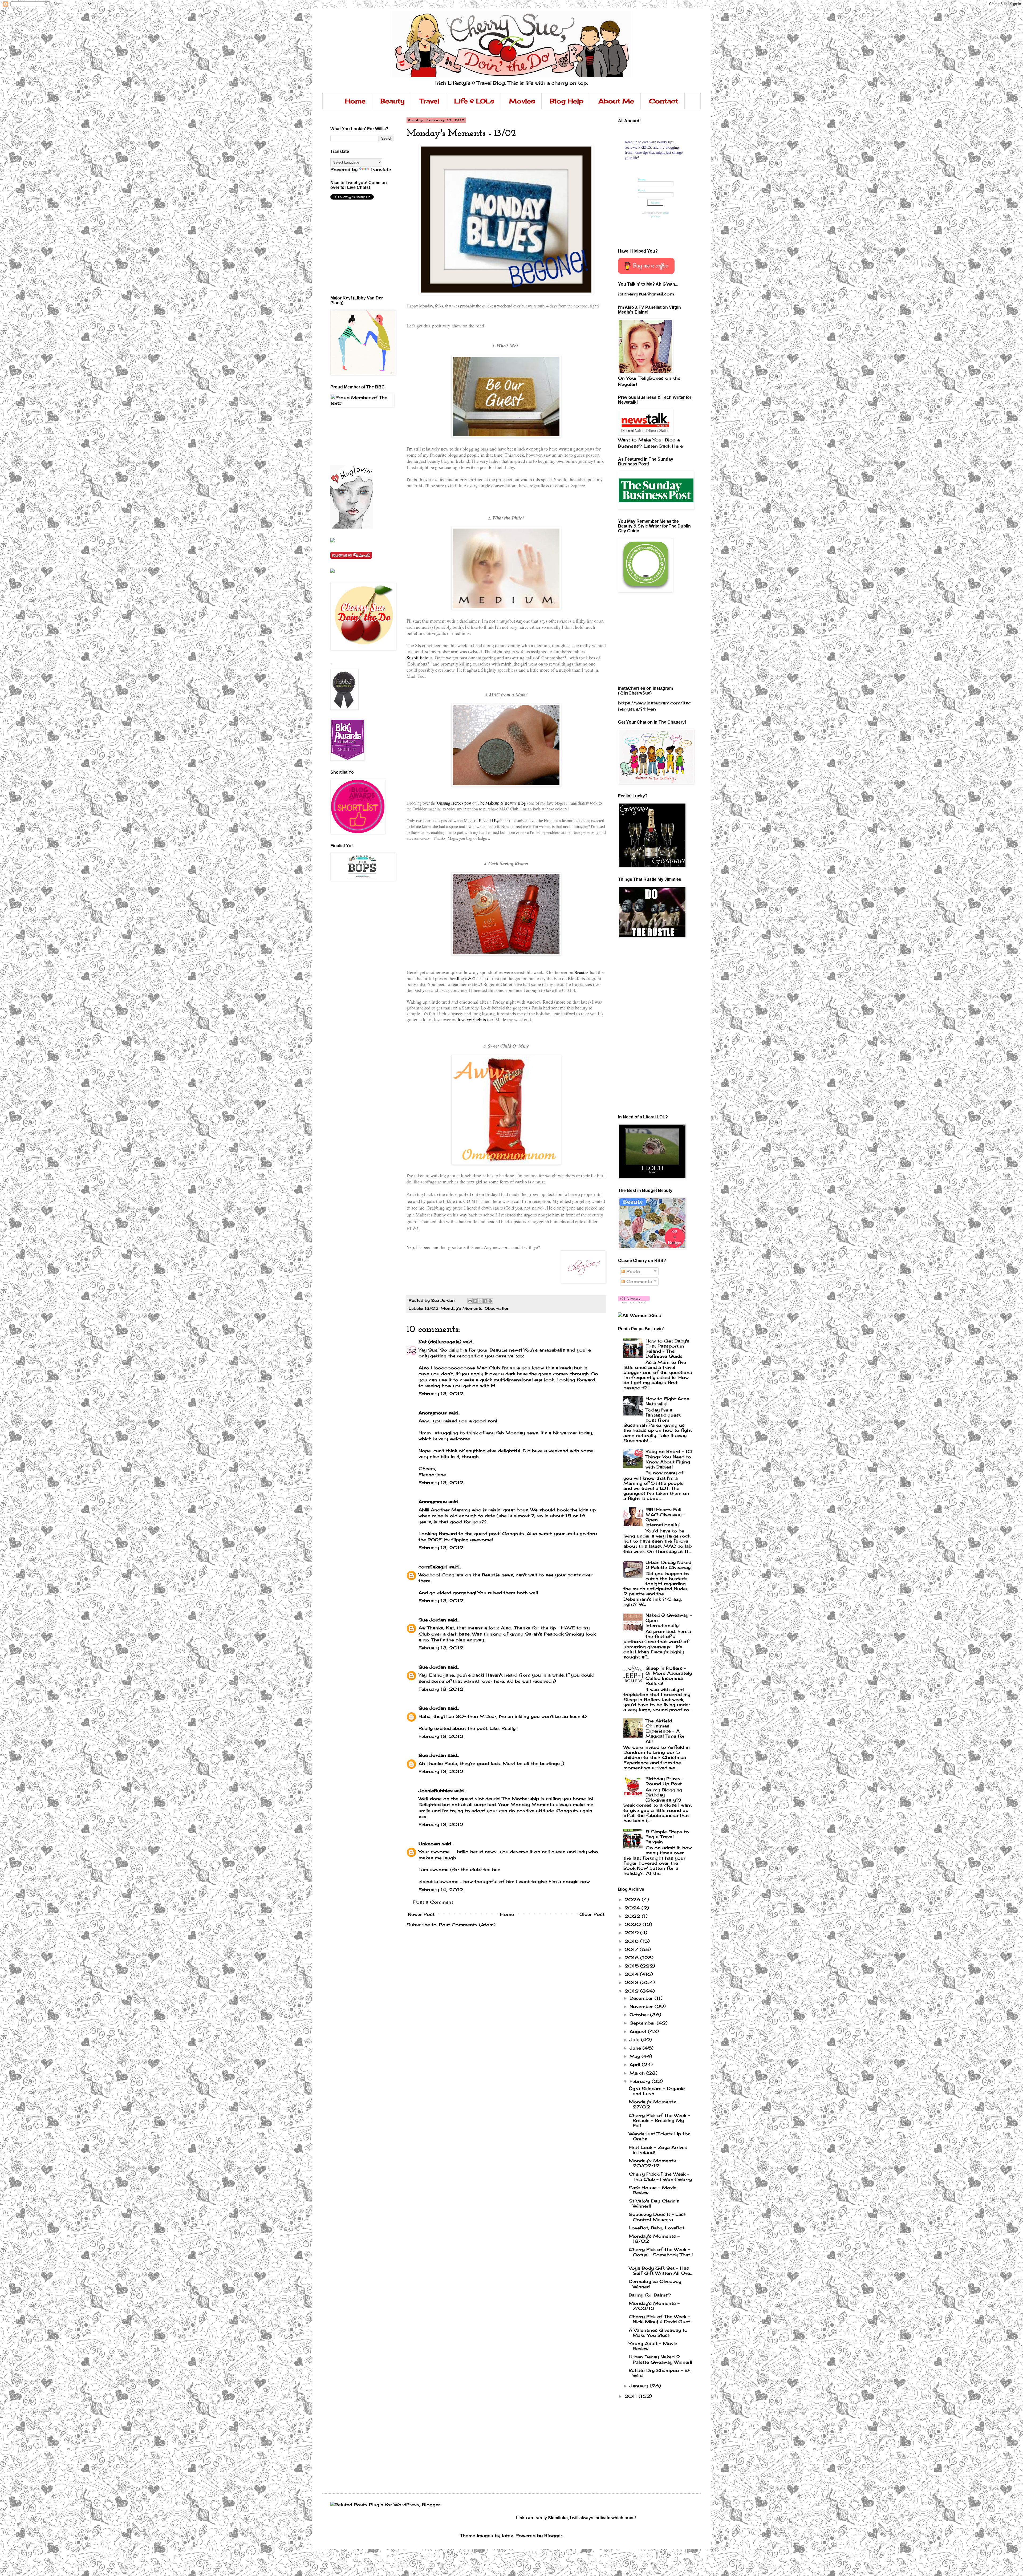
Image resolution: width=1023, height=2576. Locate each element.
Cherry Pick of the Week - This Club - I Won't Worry (660, 2177)
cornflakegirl (433, 1567)
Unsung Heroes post (454, 803)
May (636, 2056)
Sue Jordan (432, 1620)
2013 (632, 1982)
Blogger (553, 2536)
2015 (632, 1966)
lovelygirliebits (472, 1019)
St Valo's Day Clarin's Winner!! (654, 2203)
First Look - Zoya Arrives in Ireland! (658, 2150)
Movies (522, 101)
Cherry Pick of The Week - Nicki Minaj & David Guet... (661, 2319)
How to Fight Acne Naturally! (667, 1401)
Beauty (393, 101)
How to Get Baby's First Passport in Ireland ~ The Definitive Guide (667, 1349)
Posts (632, 1271)
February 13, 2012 (441, 1394)
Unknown (429, 1844)
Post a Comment (433, 1902)
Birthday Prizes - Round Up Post (665, 1781)
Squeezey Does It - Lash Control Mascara (658, 2217)
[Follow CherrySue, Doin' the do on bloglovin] (634, 1301)
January (640, 2386)
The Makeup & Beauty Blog (502, 803)
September (643, 2023)
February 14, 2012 (441, 1890)
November (642, 2006)
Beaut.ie (581, 972)
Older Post (592, 1914)
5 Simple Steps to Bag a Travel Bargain (667, 1837)
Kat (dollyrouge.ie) (440, 1342)
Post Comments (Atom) (467, 1925)
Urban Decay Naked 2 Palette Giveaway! (669, 1565)
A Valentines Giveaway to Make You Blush (658, 2333)
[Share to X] (480, 1301)
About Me (616, 101)
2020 (634, 1924)
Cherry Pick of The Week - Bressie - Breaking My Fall (659, 2120)
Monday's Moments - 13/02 (654, 2239)
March (638, 2073)
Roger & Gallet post (474, 978)
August (639, 2031)
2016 (632, 1958)
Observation (497, 1308)
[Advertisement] (354, 435)
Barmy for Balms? (650, 2295)
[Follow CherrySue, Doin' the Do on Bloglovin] (352, 527)
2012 (632, 1991)
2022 (633, 1916)
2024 (633, 1908)
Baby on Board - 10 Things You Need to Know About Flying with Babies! (669, 1459)
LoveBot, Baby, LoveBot (657, 2228)
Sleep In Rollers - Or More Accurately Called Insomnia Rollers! (669, 1676)
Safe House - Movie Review (653, 2190)
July (635, 2040)
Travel (429, 101)
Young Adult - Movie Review (653, 2346)
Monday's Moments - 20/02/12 (654, 2163)
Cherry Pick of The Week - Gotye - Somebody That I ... (661, 2254)
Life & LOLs (474, 101)
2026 (633, 1900)
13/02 (431, 1308)
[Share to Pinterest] (490, 1301)
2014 (632, 1974)
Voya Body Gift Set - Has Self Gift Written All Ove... (661, 2271)
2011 (632, 2396)
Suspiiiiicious (420, 658)
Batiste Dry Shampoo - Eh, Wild (660, 2373)
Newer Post (421, 1914)
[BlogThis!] (475, 1301)
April (636, 2064)
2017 (632, 1949)
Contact (663, 101)
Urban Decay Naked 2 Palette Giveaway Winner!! (660, 2359)
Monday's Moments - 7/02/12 (654, 2306)
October (640, 2015)
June (636, 2048)
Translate (380, 169)
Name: (642, 179)
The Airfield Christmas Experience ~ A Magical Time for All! (665, 1731)
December (642, 1998)
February (641, 2081)
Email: (642, 190)
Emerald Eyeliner (493, 820)
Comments (638, 1281)
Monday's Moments (462, 1308)
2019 (632, 1933)
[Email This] (470, 1301)
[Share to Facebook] (485, 1301)
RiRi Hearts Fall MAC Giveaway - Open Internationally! (665, 1517)
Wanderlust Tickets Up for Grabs (659, 2136)
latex (508, 2536)
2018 (632, 1941)
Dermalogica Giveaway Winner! (655, 2284)
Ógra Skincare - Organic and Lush (657, 2091)
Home (355, 101)
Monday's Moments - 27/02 (654, 2104)
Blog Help (567, 101)
